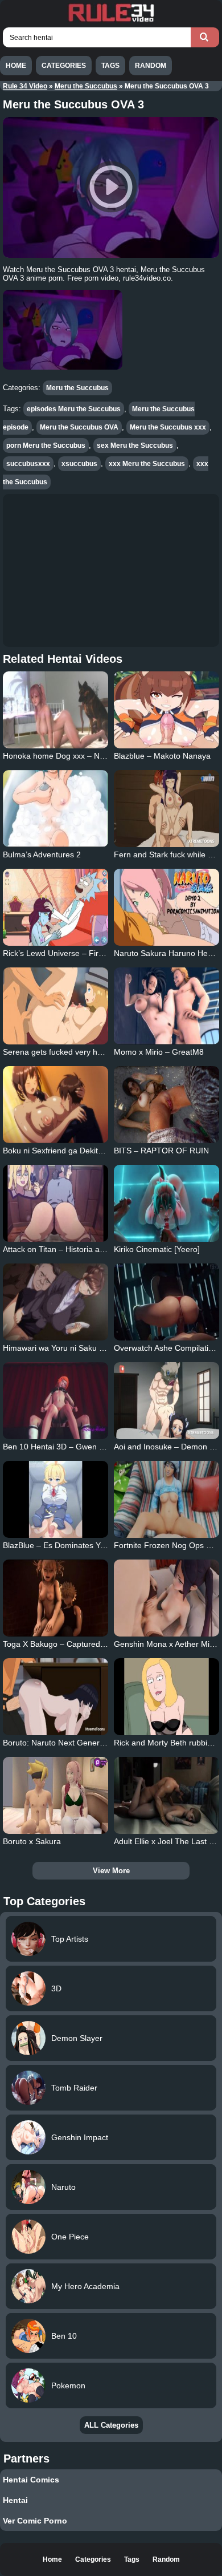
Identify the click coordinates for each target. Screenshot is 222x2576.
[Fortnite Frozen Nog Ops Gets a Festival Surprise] (167, 1499)
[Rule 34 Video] (111, 21)
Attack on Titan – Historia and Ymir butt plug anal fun (98, 1249)
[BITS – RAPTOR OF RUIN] (167, 1105)
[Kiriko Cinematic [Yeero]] (167, 1203)
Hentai (15, 2500)
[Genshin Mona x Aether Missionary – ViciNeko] (167, 1598)
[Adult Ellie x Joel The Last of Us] (167, 1795)
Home (16, 66)
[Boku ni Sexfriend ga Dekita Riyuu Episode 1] (56, 1105)
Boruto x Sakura (32, 1841)
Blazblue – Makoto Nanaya (162, 756)
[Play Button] (111, 187)
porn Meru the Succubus (46, 445)
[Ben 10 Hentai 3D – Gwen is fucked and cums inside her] (56, 1401)
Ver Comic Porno (35, 2521)
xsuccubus (79, 464)
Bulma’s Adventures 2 (42, 854)
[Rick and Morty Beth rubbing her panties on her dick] (167, 1697)
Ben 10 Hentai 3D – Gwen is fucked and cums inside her (104, 1447)
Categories (64, 66)
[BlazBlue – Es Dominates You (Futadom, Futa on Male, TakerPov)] (56, 1499)
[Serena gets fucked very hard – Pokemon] (56, 1006)
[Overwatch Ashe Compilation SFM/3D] (167, 1302)
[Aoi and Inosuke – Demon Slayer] (167, 1401)
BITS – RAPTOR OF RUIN (161, 1151)
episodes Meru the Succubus (74, 409)
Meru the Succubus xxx (168, 427)
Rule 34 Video (25, 86)
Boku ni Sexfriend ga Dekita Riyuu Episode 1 (83, 1151)
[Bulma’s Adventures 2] (56, 809)
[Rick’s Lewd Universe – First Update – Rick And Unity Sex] (56, 907)
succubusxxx (28, 464)
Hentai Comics (31, 2480)
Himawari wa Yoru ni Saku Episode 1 (69, 1348)
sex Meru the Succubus (135, 445)
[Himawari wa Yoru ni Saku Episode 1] (56, 1302)
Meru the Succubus (86, 86)
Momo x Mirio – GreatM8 (159, 1052)
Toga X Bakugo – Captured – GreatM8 (72, 1644)
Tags (110, 66)
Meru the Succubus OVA (79, 427)
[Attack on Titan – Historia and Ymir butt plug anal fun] (56, 1203)
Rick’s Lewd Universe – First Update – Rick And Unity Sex (106, 953)
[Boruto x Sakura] (56, 1795)
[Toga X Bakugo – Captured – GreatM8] (56, 1598)
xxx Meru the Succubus (147, 464)
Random (151, 66)
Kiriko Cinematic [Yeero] (157, 1249)
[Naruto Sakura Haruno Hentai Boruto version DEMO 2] (167, 907)
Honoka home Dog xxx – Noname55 (68, 756)
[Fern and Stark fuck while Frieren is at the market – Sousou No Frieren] (167, 809)
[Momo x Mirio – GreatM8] (167, 1006)
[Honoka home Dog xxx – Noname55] (56, 710)
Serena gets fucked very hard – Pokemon (78, 1052)
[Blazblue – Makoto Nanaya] (167, 710)
